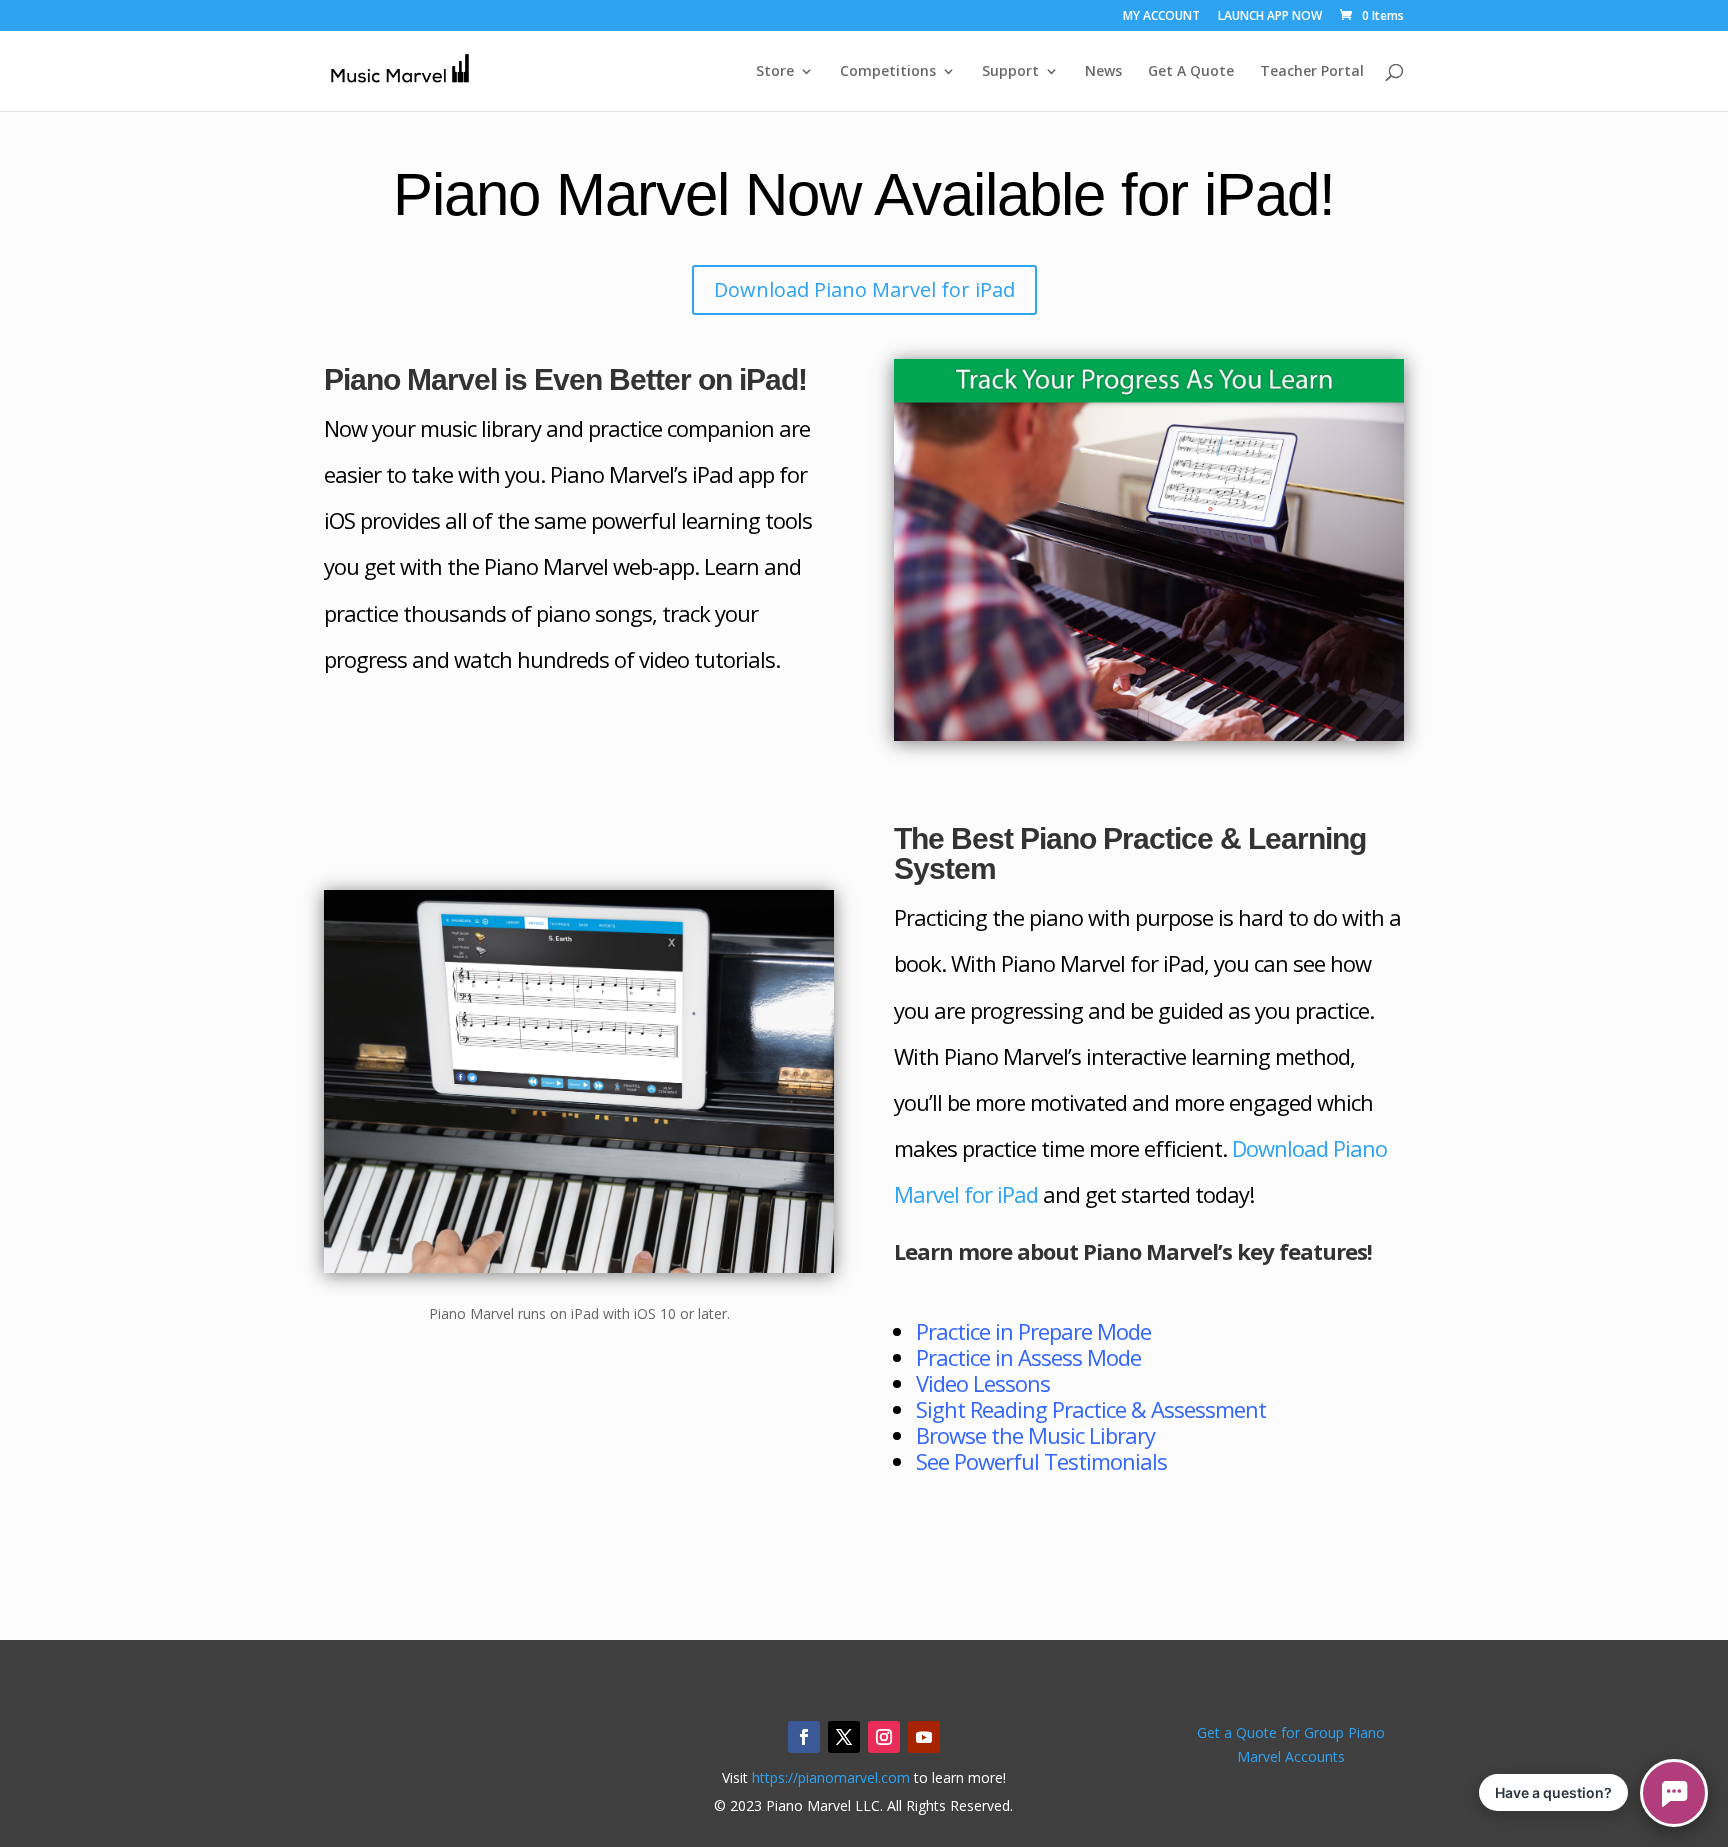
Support (1010, 72)
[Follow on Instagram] (884, 1737)
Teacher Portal (1312, 72)
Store (775, 72)
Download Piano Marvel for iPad (864, 289)
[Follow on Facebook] (804, 1737)
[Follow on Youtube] (924, 1737)
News (1103, 72)
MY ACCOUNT (1161, 17)
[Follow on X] (844, 1737)
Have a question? (1553, 1792)
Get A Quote (1191, 72)
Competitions (888, 72)
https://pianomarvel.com (831, 1777)
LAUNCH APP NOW (1270, 17)
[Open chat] (1674, 1793)
